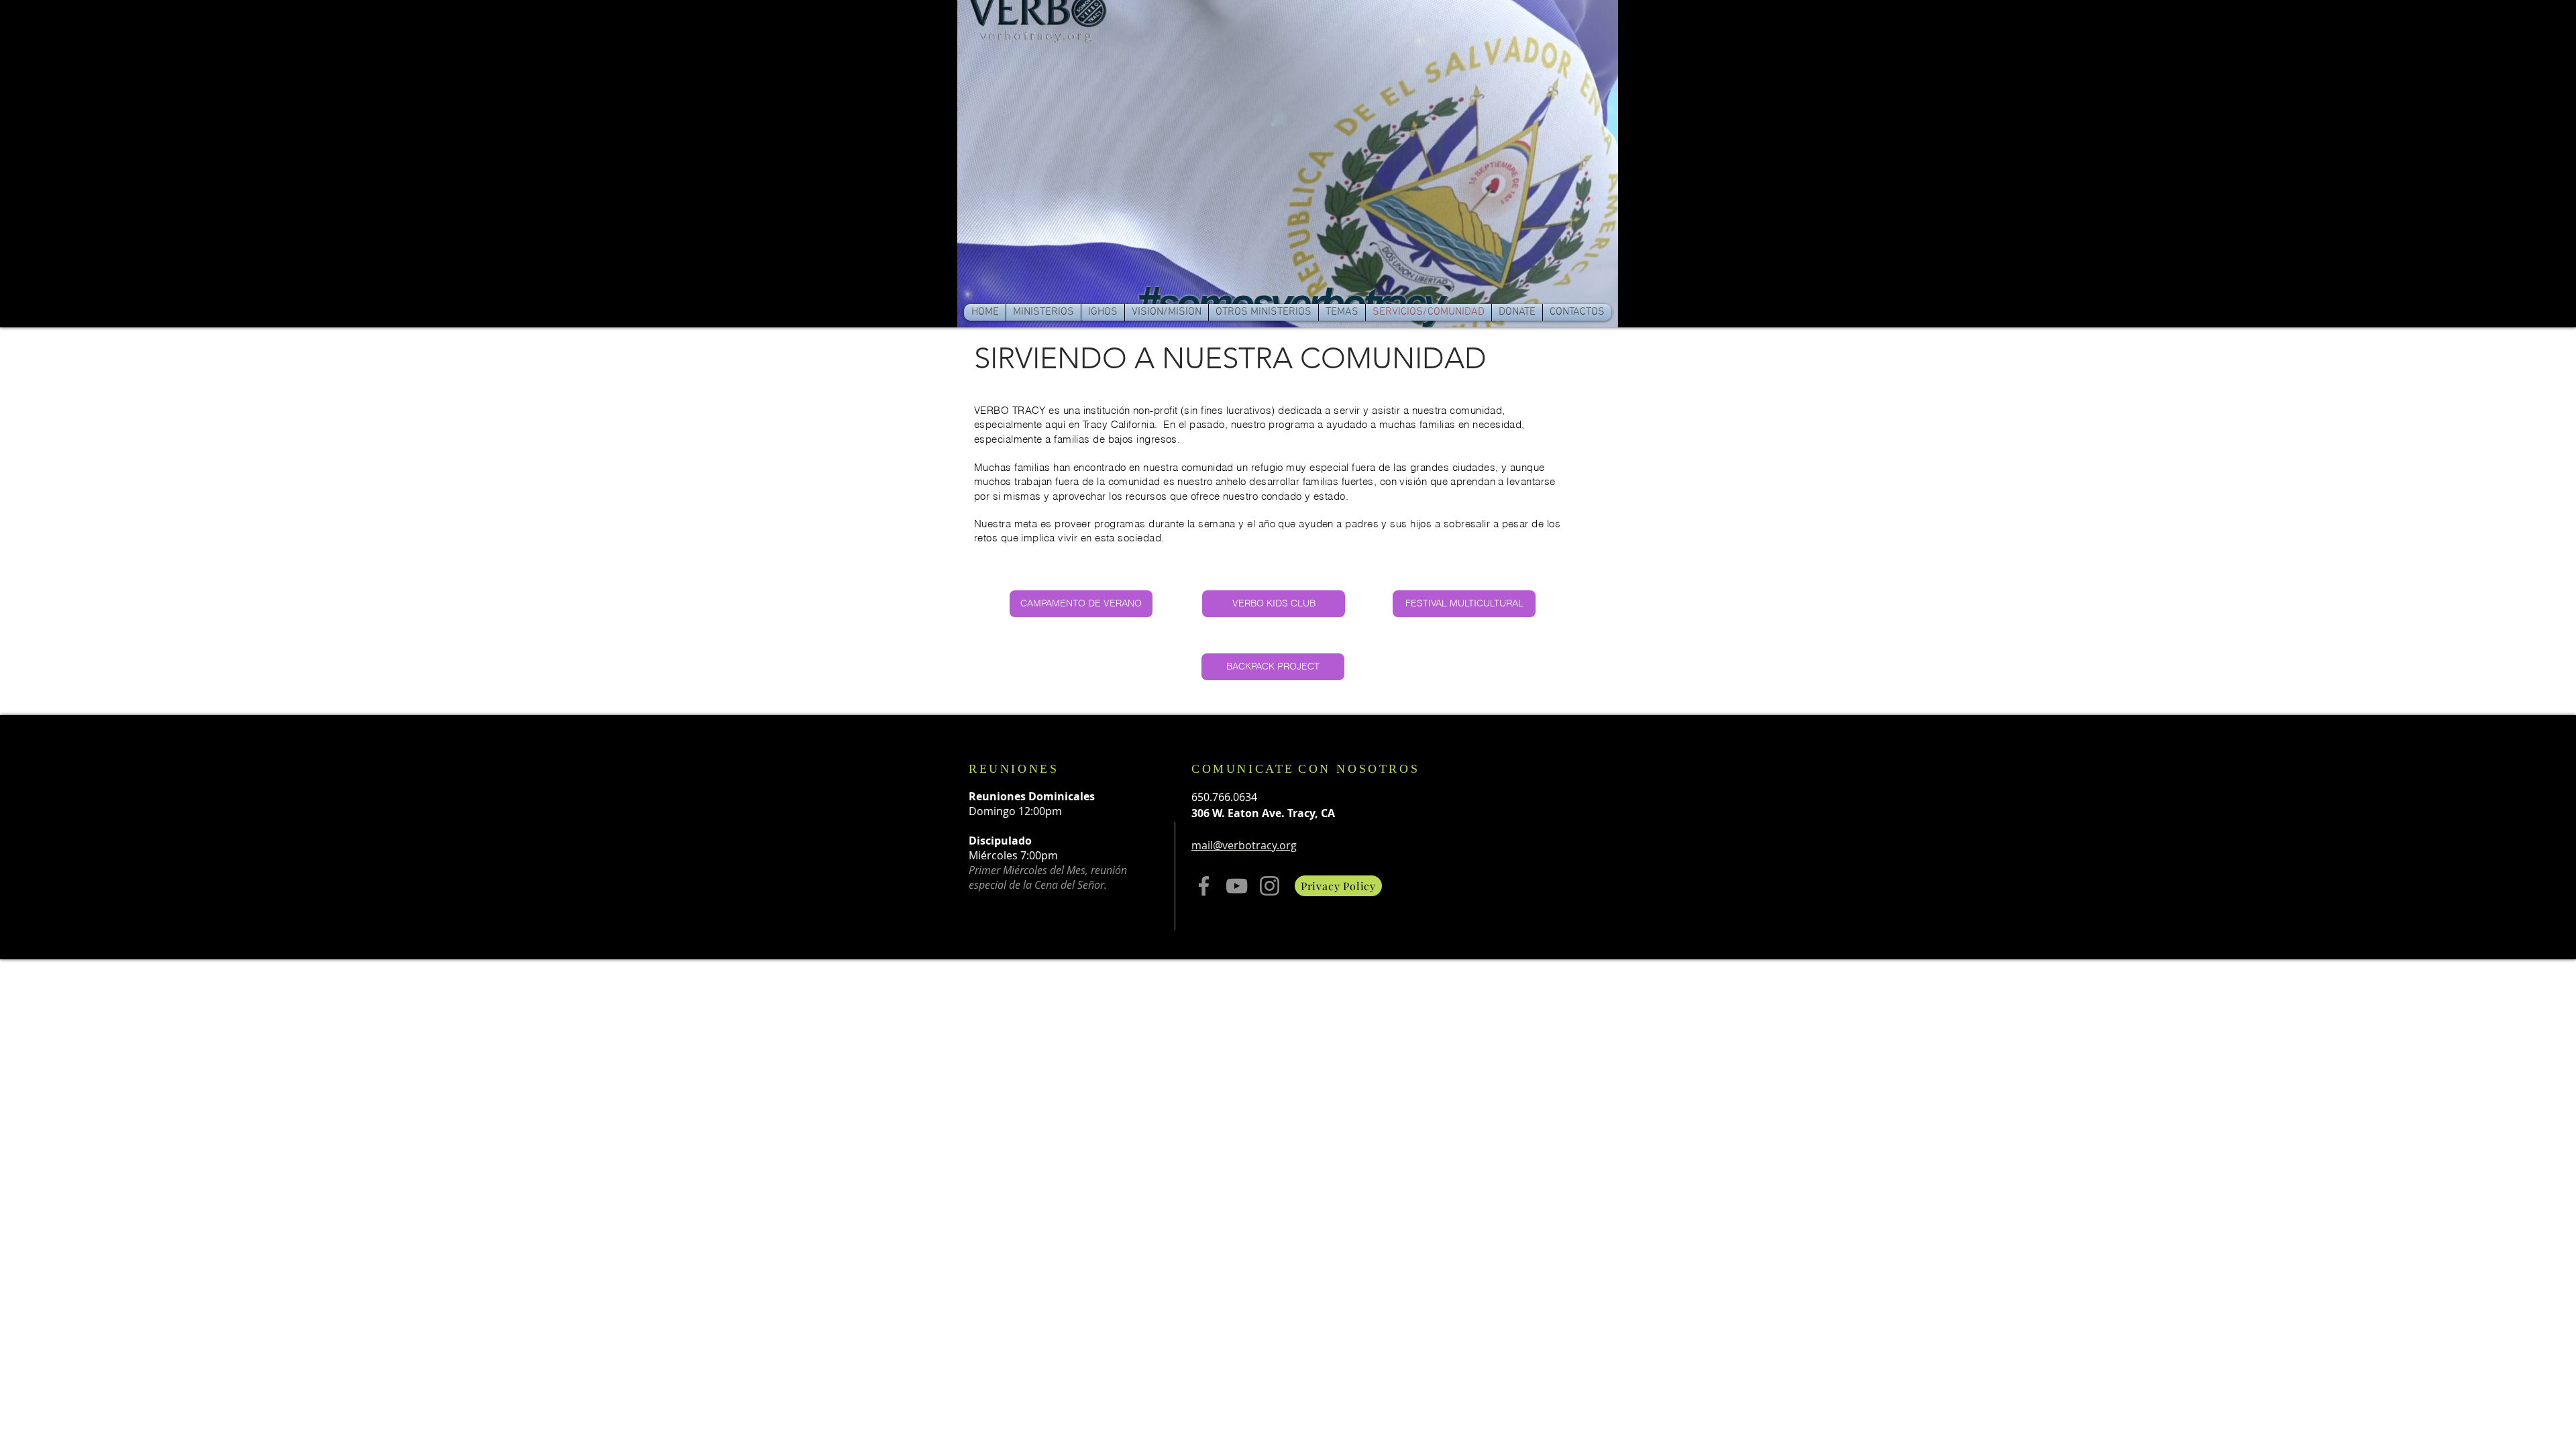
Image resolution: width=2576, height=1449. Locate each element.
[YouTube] (1237, 886)
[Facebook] (1204, 886)
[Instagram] (1270, 886)
